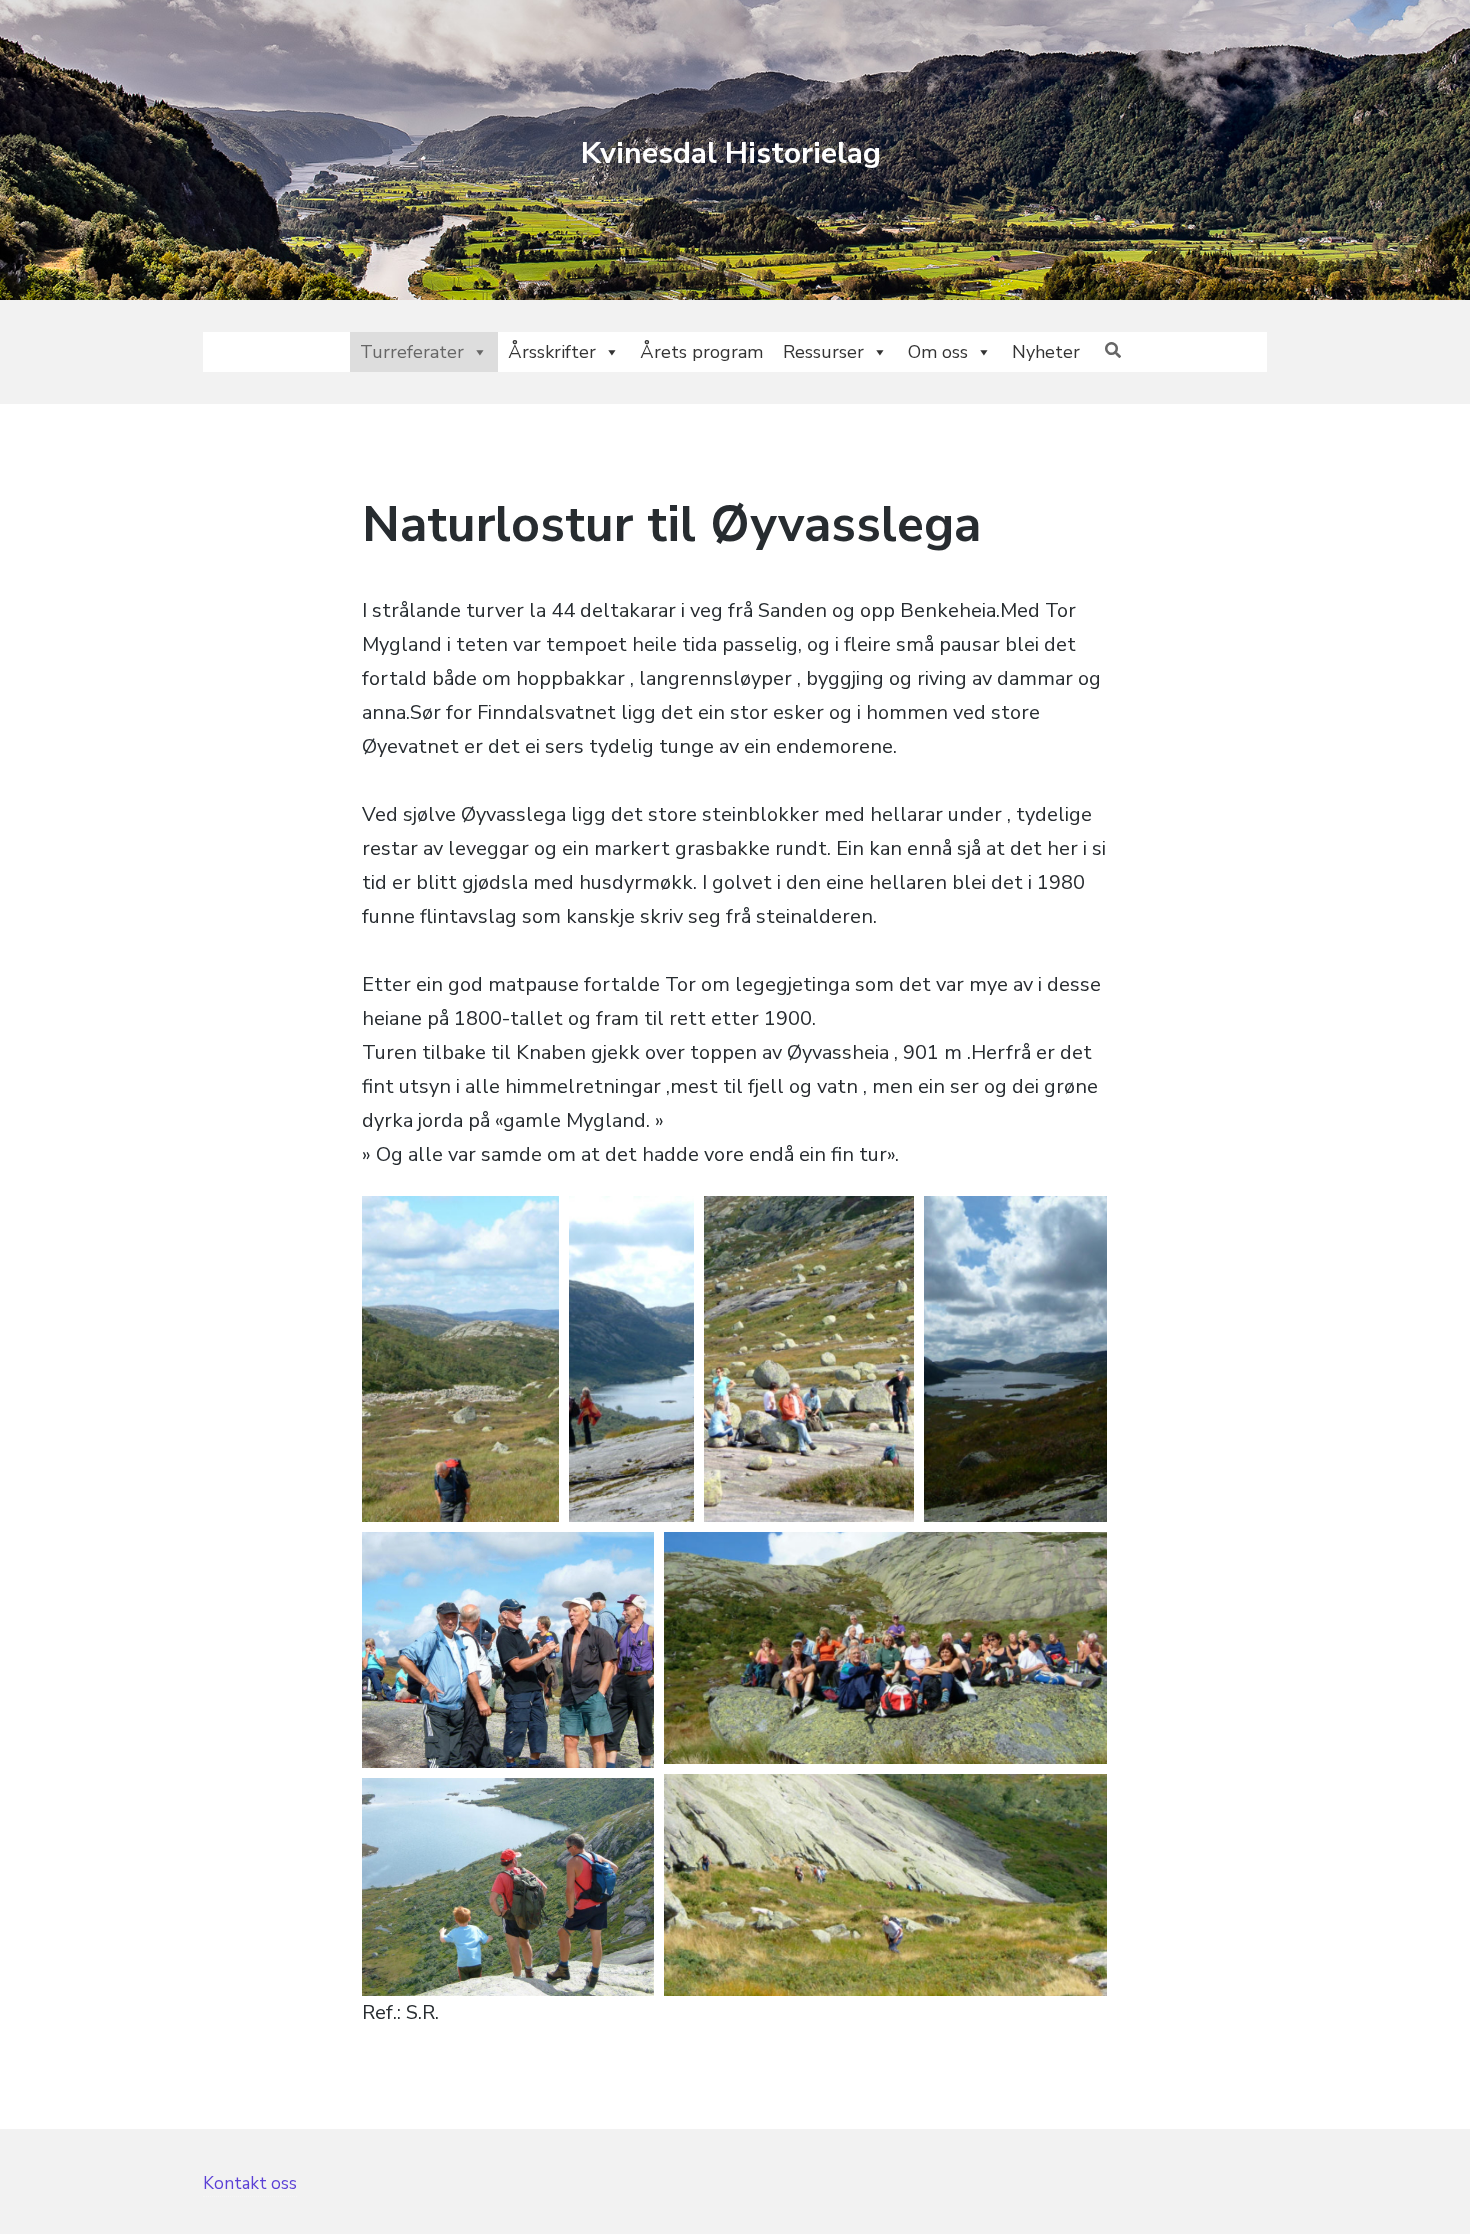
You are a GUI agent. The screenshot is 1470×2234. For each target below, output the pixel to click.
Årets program (701, 352)
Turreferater (412, 352)
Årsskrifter (552, 352)
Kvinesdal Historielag (731, 153)
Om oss (938, 352)
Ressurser (823, 352)
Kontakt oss (250, 2183)
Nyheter (1046, 352)
